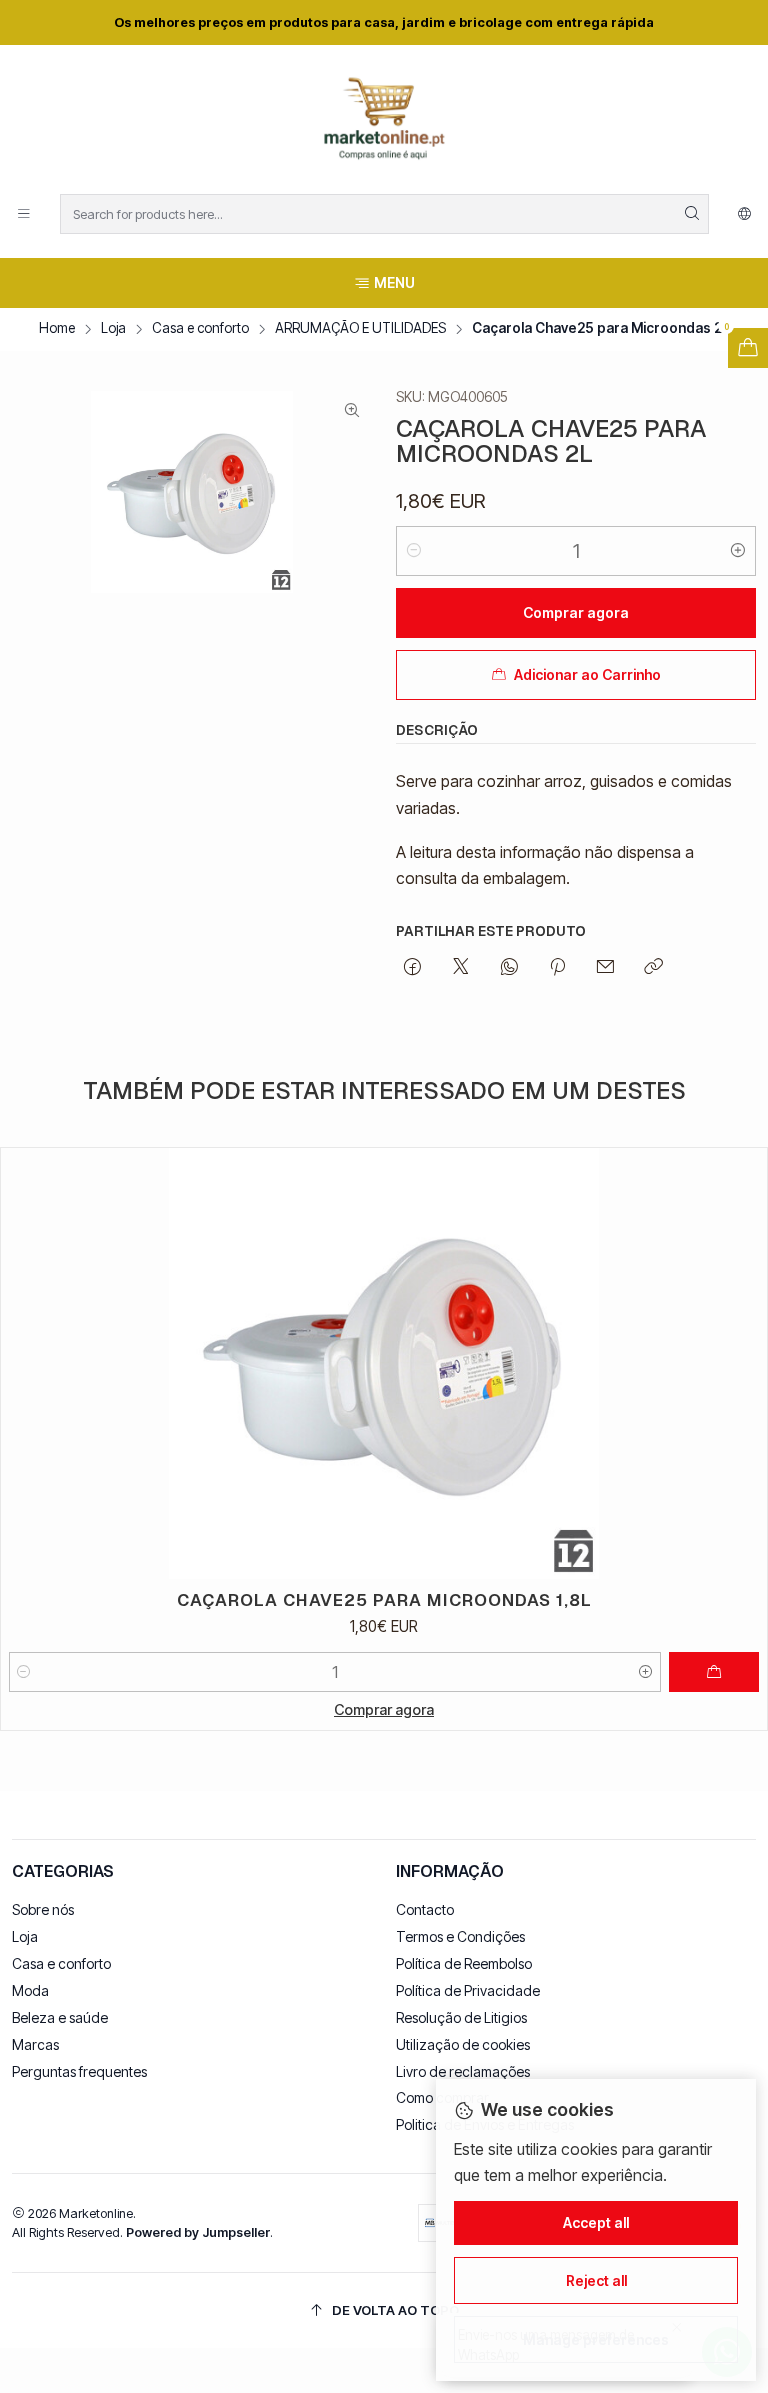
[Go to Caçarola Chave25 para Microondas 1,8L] (384, 1363)
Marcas (35, 2044)
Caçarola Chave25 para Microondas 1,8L (384, 1600)
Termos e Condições (460, 1936)
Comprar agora (384, 1709)
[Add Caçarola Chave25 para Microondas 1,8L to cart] (714, 1672)
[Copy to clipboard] (653, 968)
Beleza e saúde (60, 2017)
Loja (113, 329)
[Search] (692, 214)
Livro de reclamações (463, 2071)
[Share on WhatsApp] (509, 968)
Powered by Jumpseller (198, 2232)
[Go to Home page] (384, 122)
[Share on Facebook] (412, 968)
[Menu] (24, 214)
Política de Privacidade (468, 1990)
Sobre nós (43, 1909)
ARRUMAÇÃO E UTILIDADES (360, 329)
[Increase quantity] (738, 551)
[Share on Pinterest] (557, 968)
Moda (30, 1990)
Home (57, 329)
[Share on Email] (605, 968)
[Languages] (744, 214)
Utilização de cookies (463, 2044)
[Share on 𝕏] (461, 968)
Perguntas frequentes (79, 2071)
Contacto (425, 1909)
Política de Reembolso (464, 1963)
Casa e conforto (200, 329)
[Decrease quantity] (414, 551)
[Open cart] (748, 348)
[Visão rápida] (743, 1364)
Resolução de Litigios (461, 2017)
